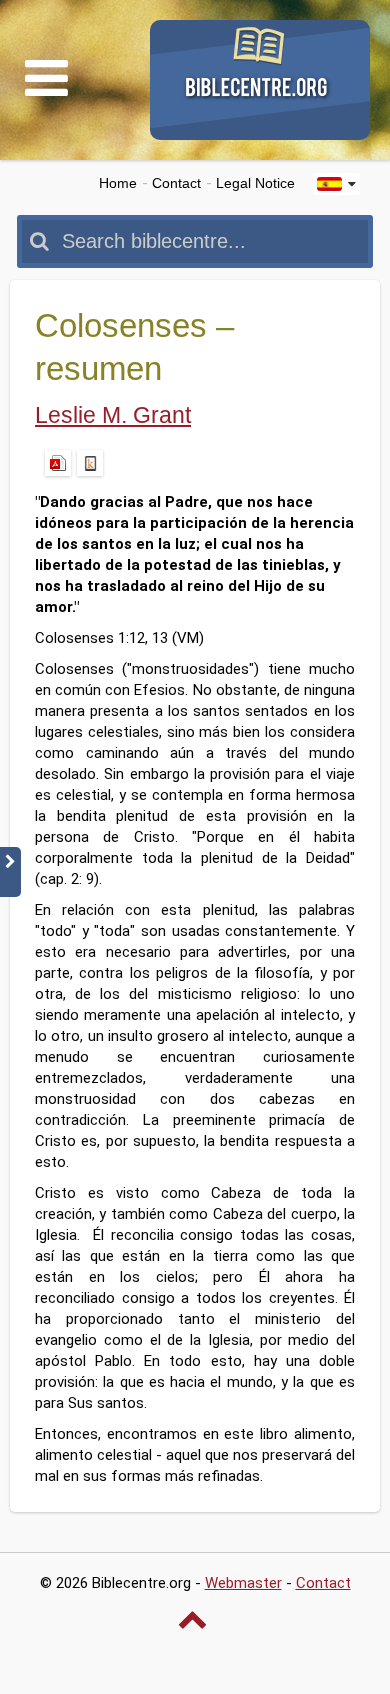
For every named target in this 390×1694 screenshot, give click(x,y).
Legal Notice (255, 183)
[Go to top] (195, 1619)
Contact (176, 183)
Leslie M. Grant (113, 415)
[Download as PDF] (58, 463)
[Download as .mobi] (90, 463)
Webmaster (243, 1583)
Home (118, 183)
